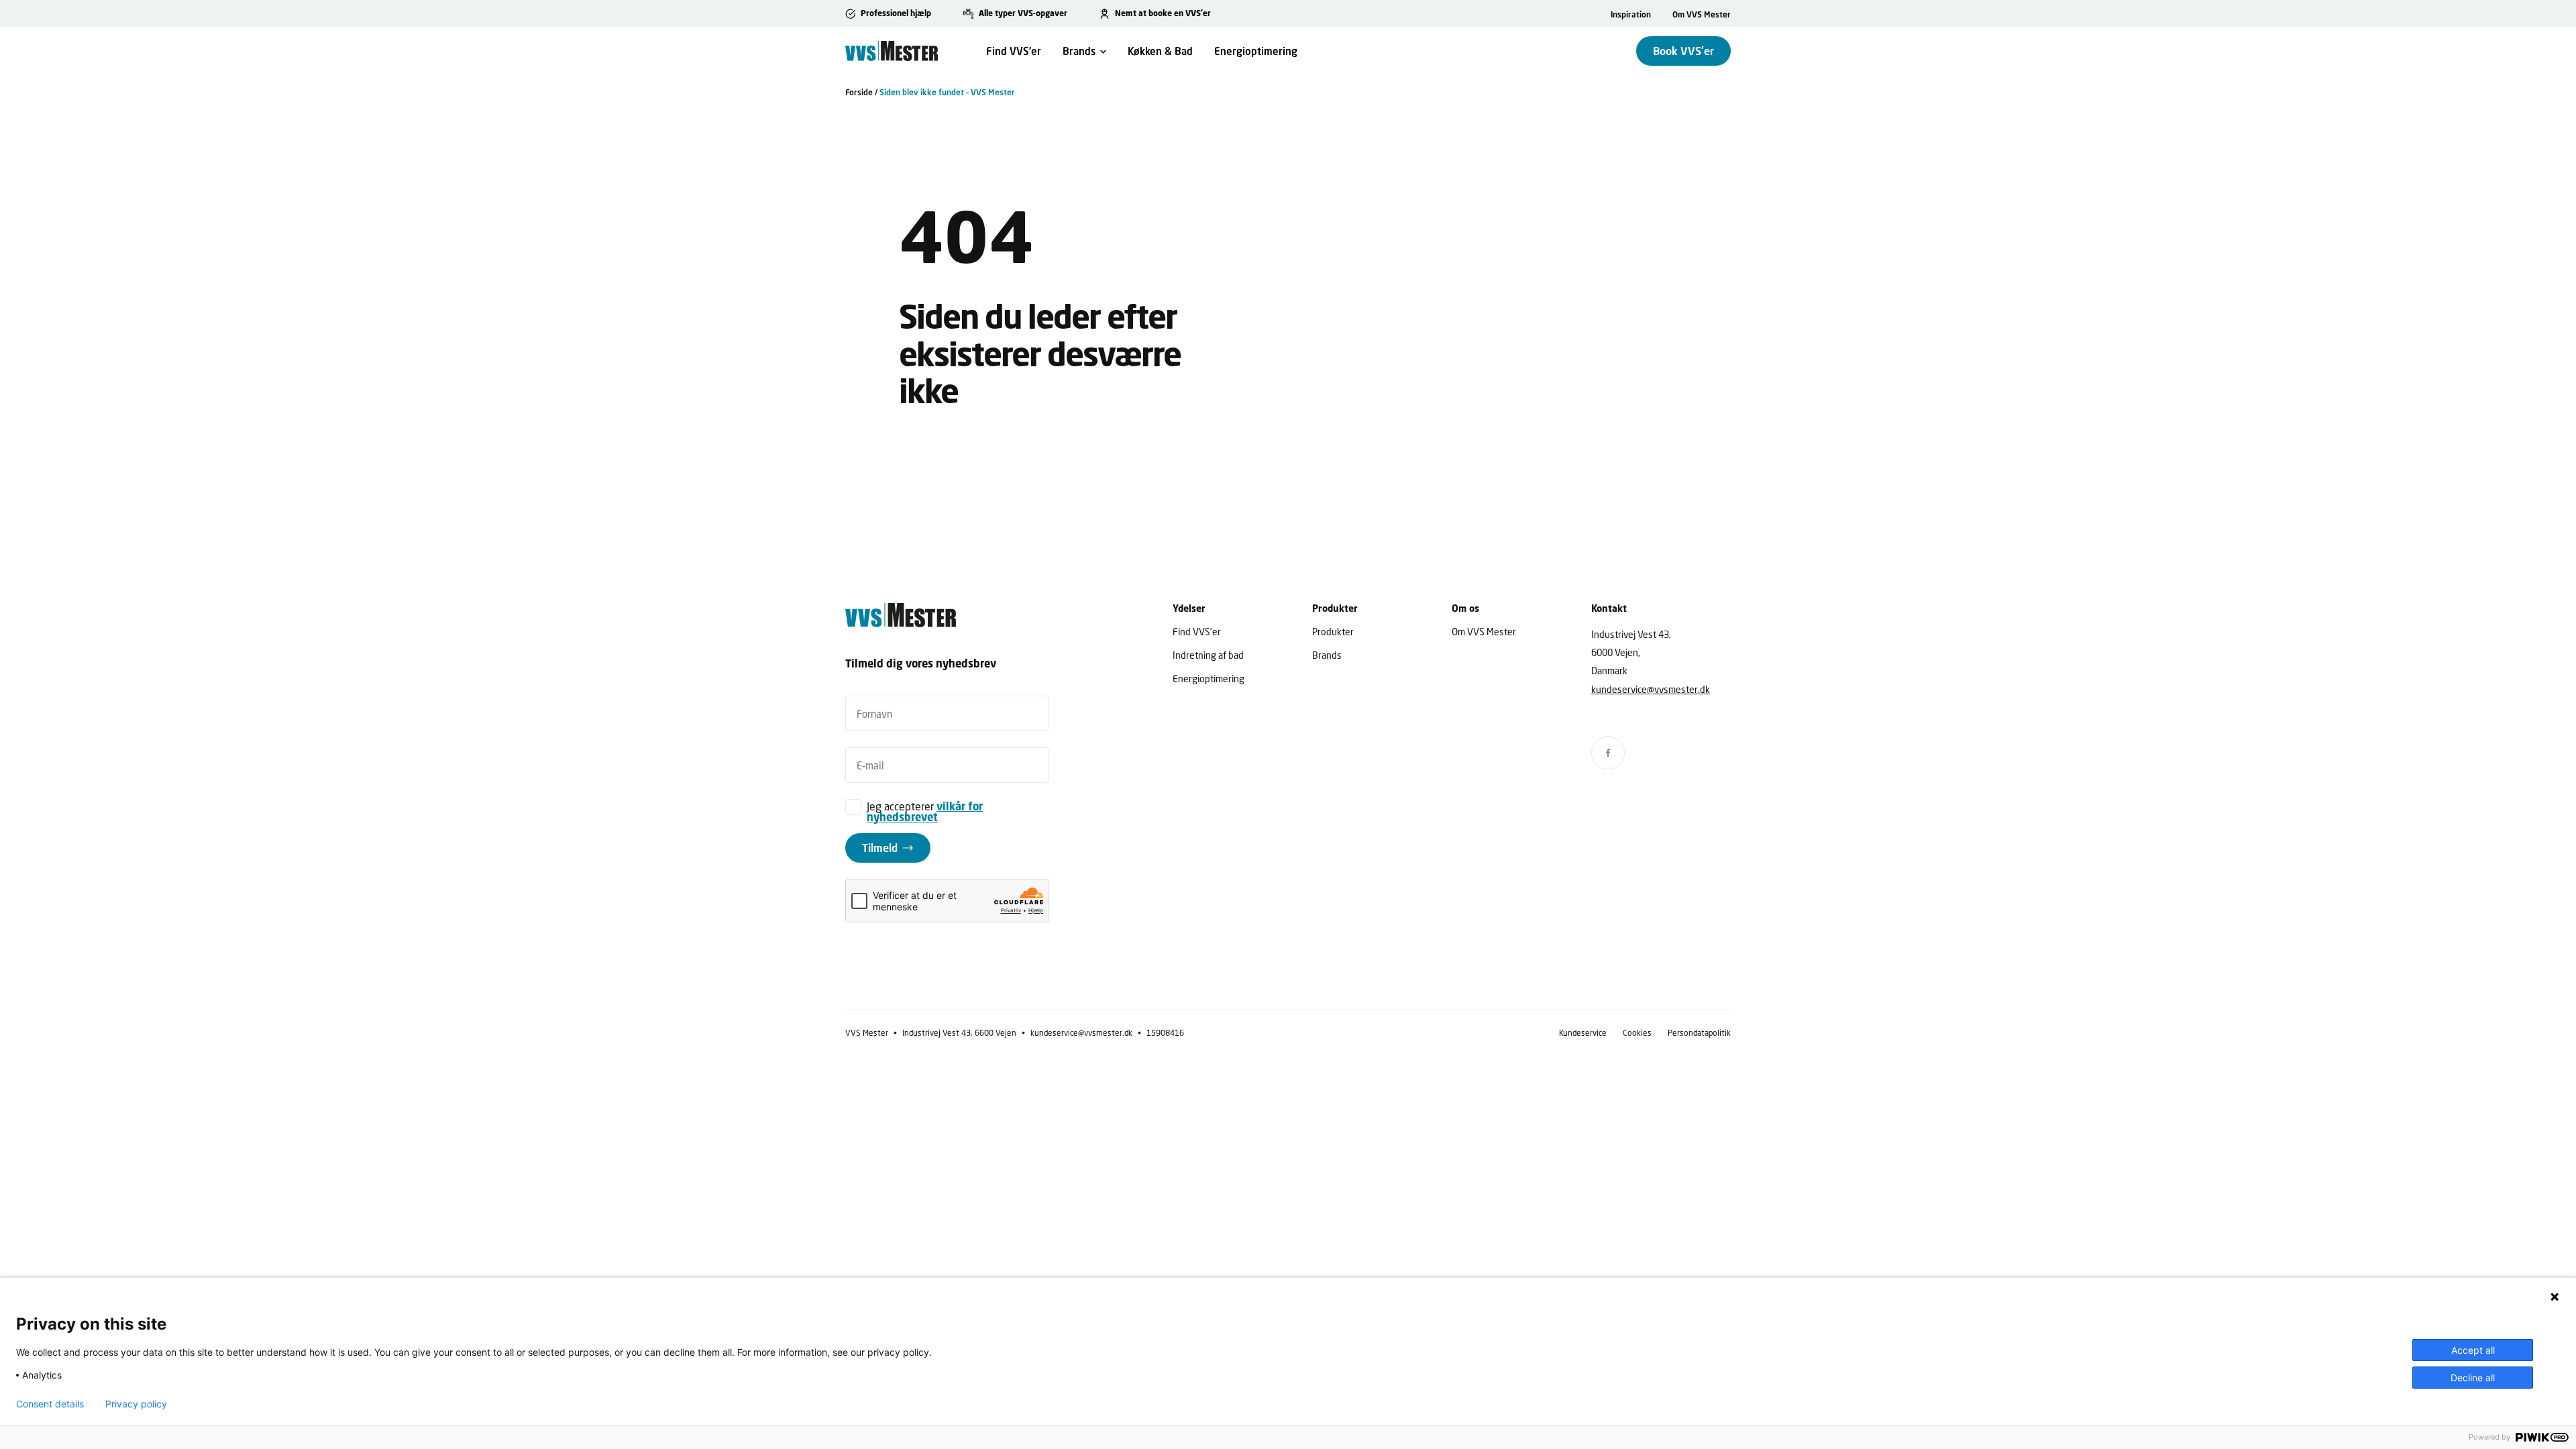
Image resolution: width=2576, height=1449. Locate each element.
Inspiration (1631, 14)
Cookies (1637, 1033)
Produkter (1333, 632)
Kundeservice (1583, 1033)
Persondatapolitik (1699, 1033)
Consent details (50, 1404)
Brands (1079, 51)
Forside (859, 92)
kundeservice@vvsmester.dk (1651, 689)
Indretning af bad (1208, 655)
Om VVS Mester (1702, 14)
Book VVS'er (1683, 51)
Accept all (2473, 1350)
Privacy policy (136, 1404)
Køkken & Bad (1160, 51)
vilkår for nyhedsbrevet (925, 812)
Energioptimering (1256, 51)
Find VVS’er (1014, 51)
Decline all (2473, 1378)
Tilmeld (880, 848)
